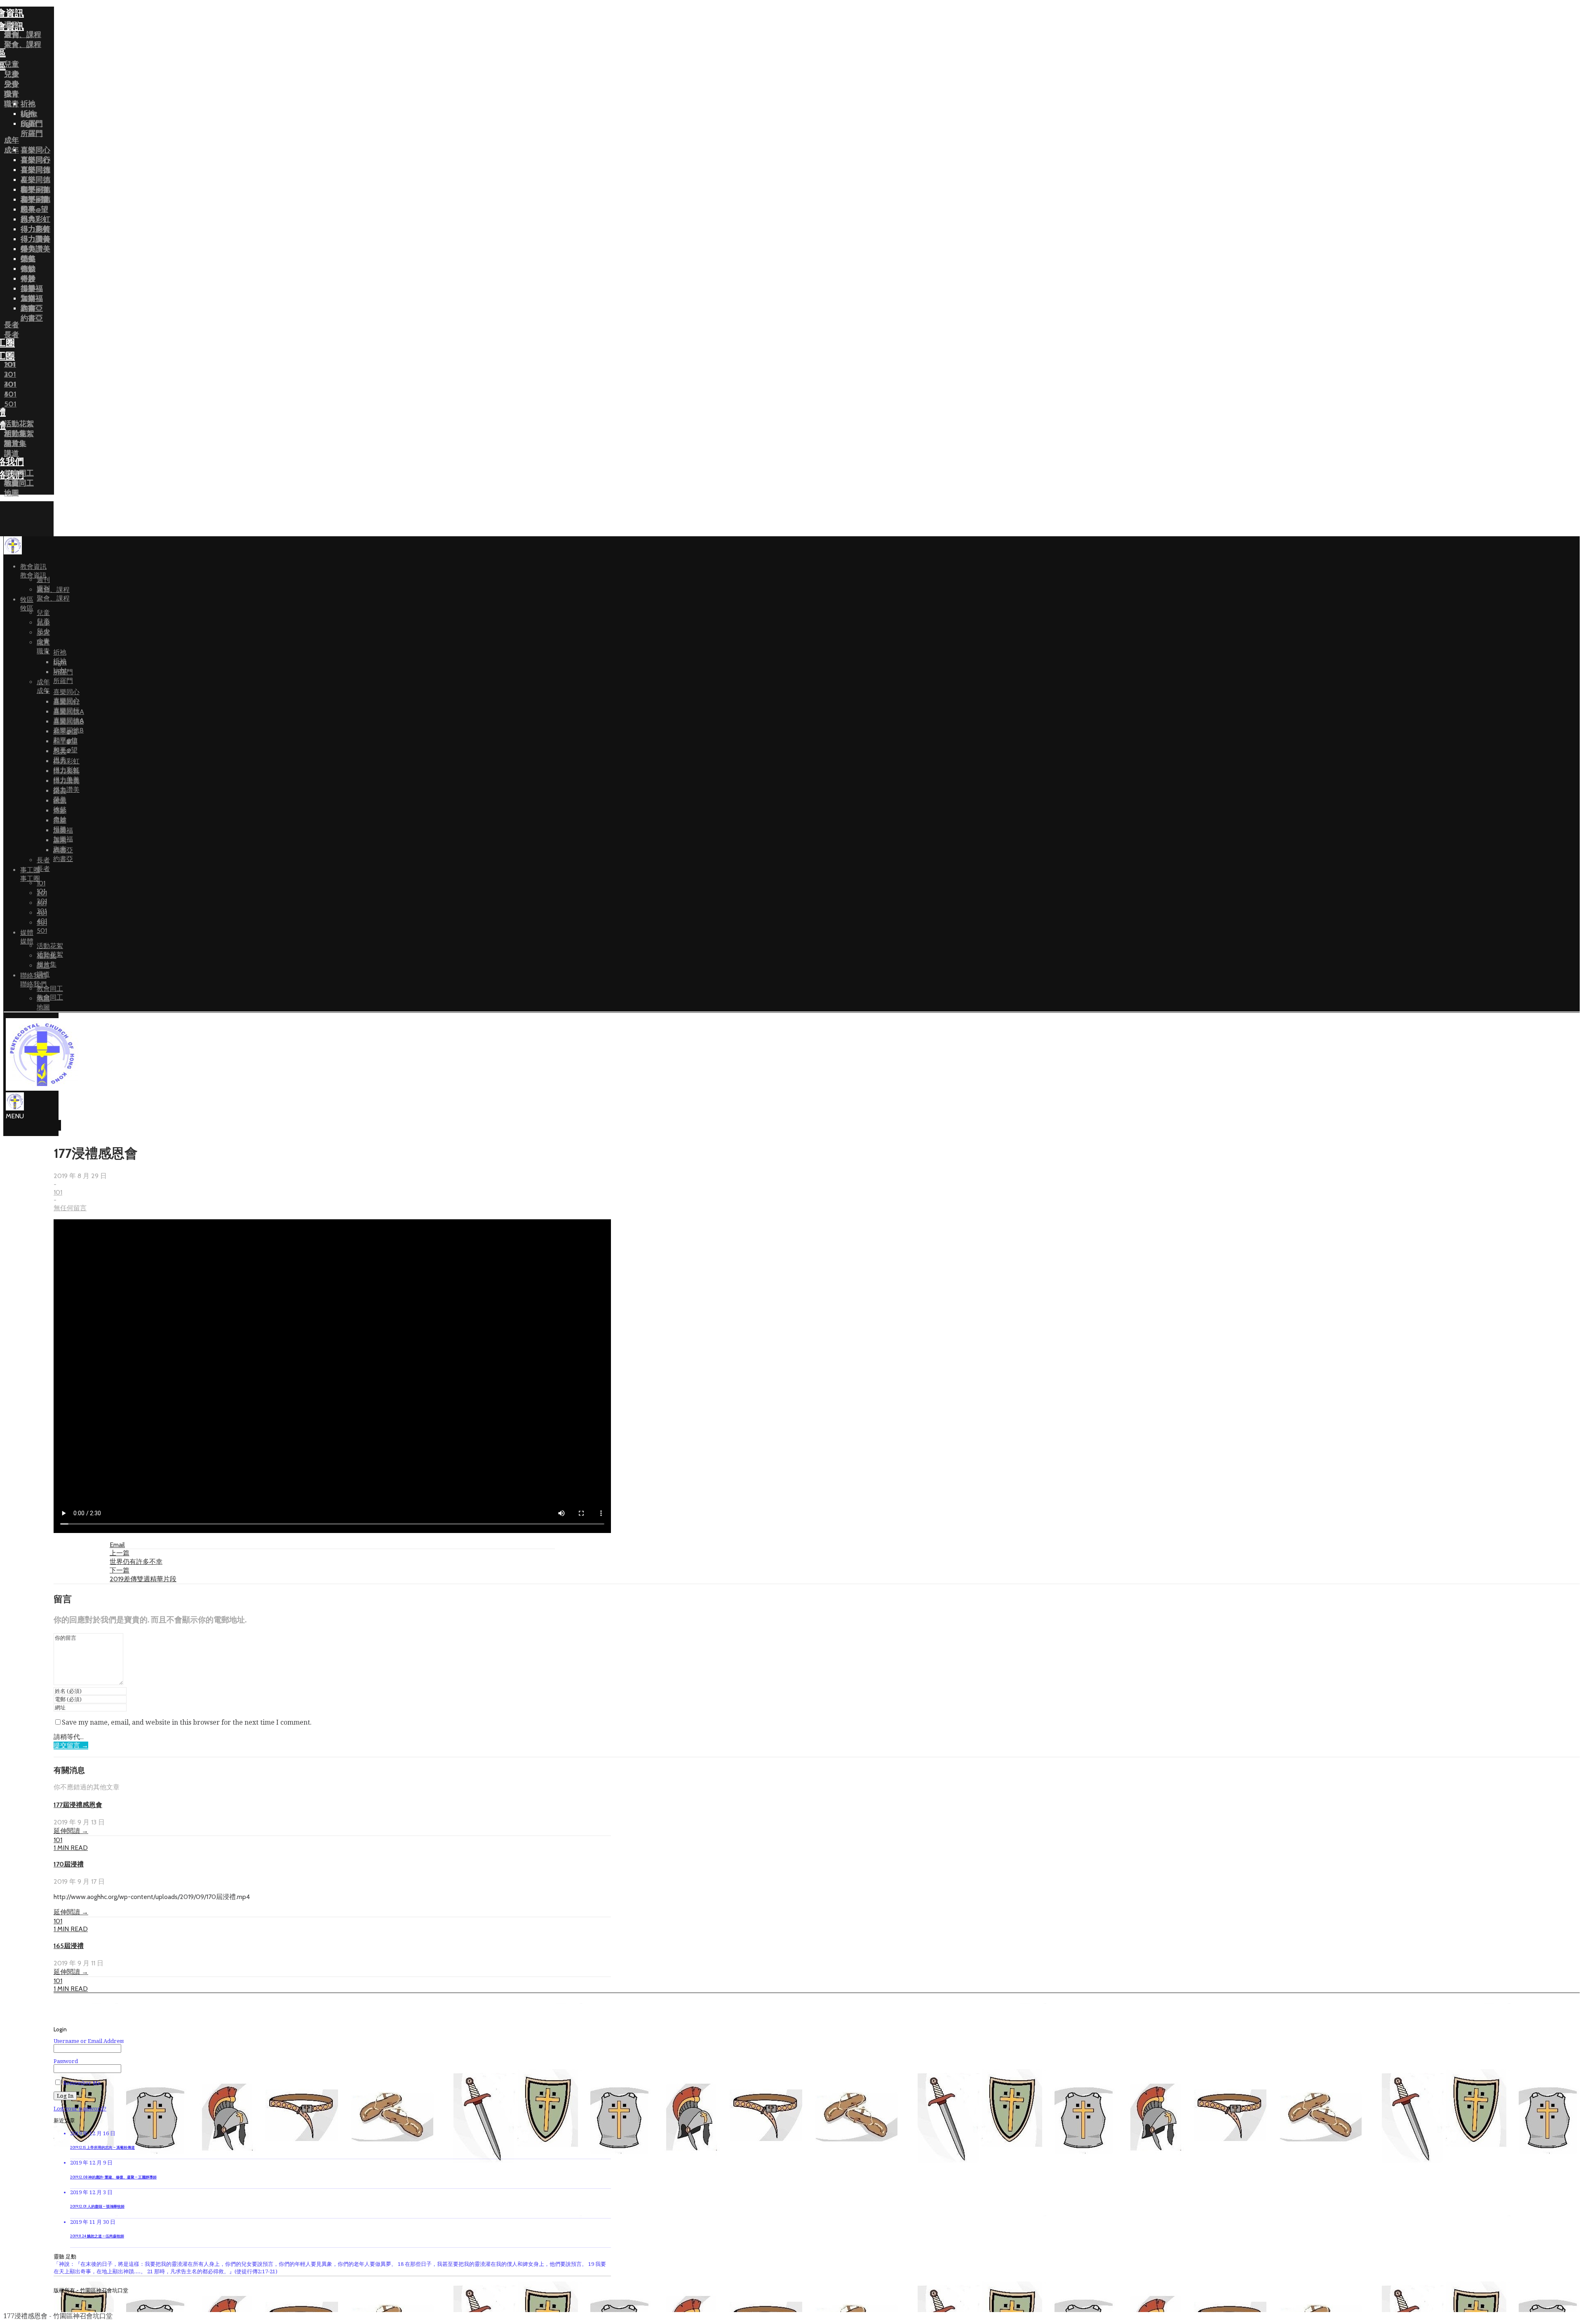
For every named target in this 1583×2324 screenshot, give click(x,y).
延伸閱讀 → (71, 1831)
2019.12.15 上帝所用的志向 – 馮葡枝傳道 (102, 2148)
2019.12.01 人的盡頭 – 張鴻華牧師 (97, 2207)
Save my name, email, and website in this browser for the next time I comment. (187, 1722)
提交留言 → (71, 1745)
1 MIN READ (71, 1848)
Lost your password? (80, 2109)
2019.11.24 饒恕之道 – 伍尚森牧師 (97, 2236)
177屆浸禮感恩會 (78, 1805)
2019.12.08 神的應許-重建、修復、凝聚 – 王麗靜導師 (113, 2177)
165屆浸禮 (69, 1946)
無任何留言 (70, 1208)
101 (58, 1192)
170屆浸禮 (69, 1864)
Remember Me (81, 2083)
